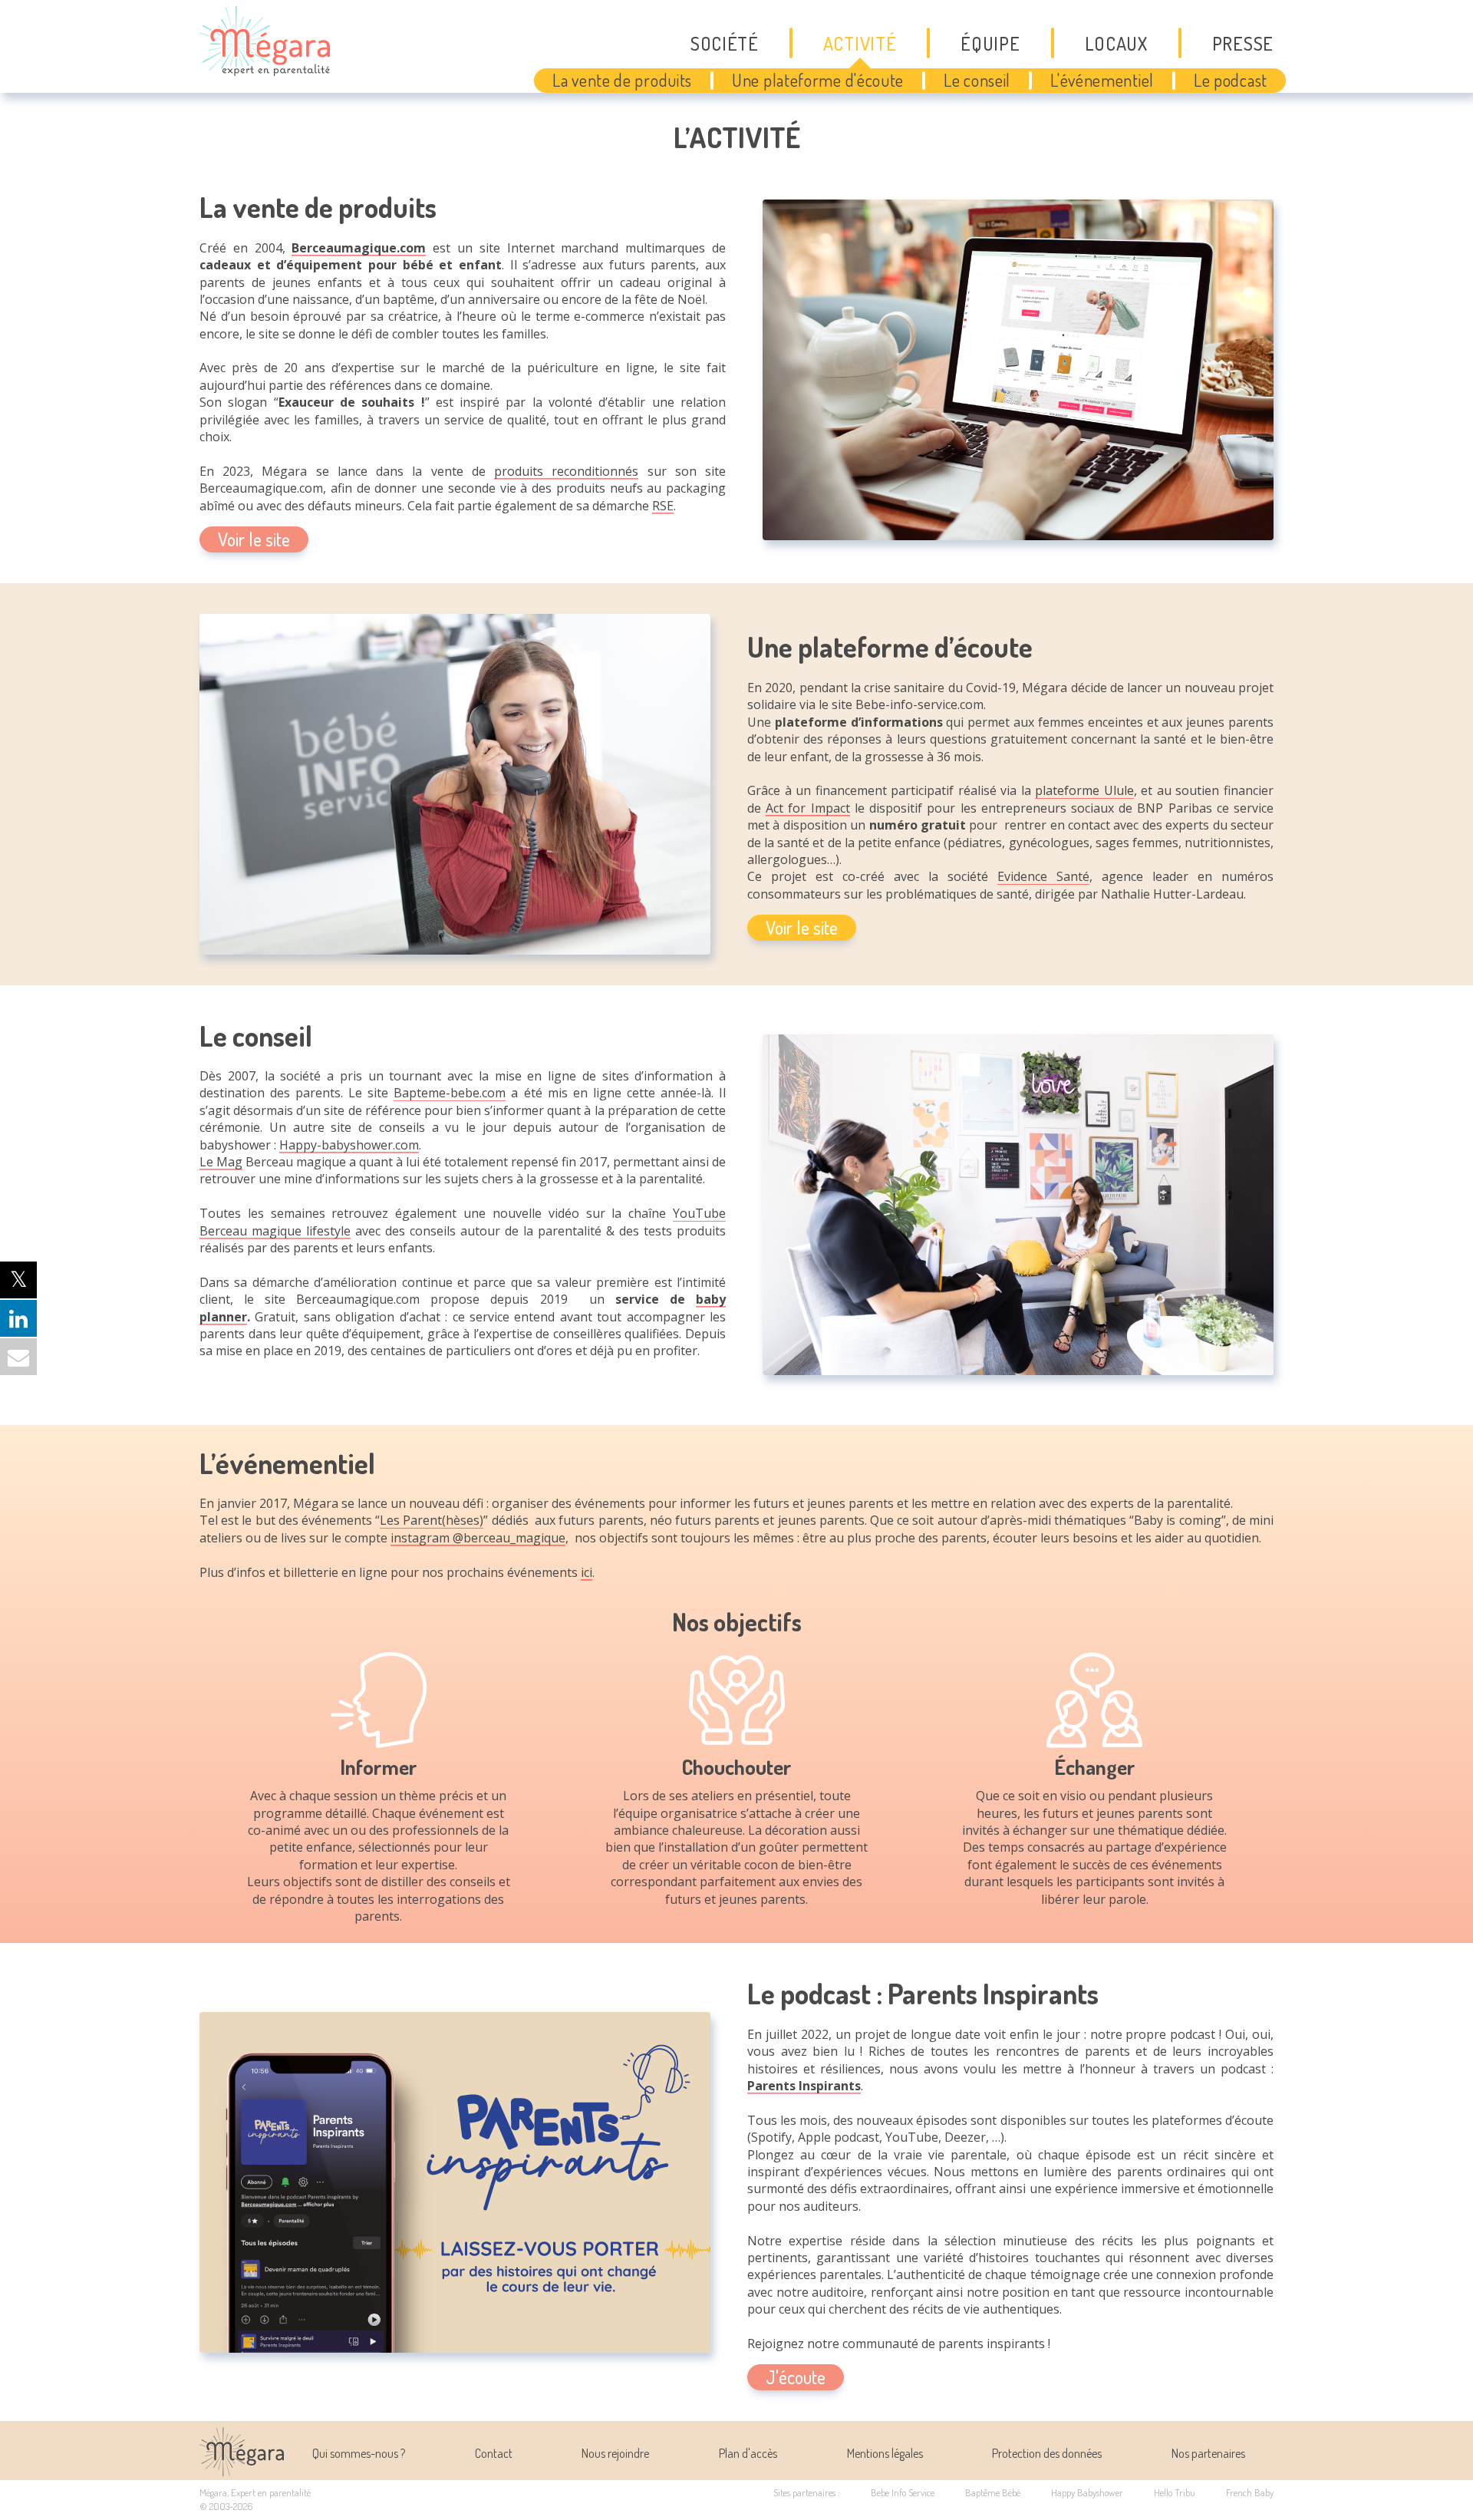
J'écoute (796, 2377)
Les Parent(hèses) (432, 1520)
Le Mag (221, 1162)
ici (587, 1572)
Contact (494, 2453)
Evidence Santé (1043, 876)
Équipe (990, 43)
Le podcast (1231, 80)
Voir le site (254, 539)
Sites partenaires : (807, 2492)
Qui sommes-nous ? (359, 2453)
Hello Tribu (1175, 2492)
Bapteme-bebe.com (450, 1093)
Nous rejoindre (615, 2453)
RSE (663, 506)
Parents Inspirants (804, 2086)
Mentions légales (885, 2453)
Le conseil (977, 80)
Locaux (1116, 43)
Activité (860, 43)
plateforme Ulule (1084, 790)
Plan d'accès (748, 2453)
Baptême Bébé (993, 2492)
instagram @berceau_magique (478, 1538)
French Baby (1250, 2492)
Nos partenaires (1208, 2453)
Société (725, 43)
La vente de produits (622, 80)
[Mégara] (242, 2472)
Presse (1243, 43)
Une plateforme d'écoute (818, 80)
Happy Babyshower (1087, 2492)
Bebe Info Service (903, 2492)
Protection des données (1047, 2453)
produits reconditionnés (566, 471)
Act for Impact (807, 808)
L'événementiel (1102, 80)
